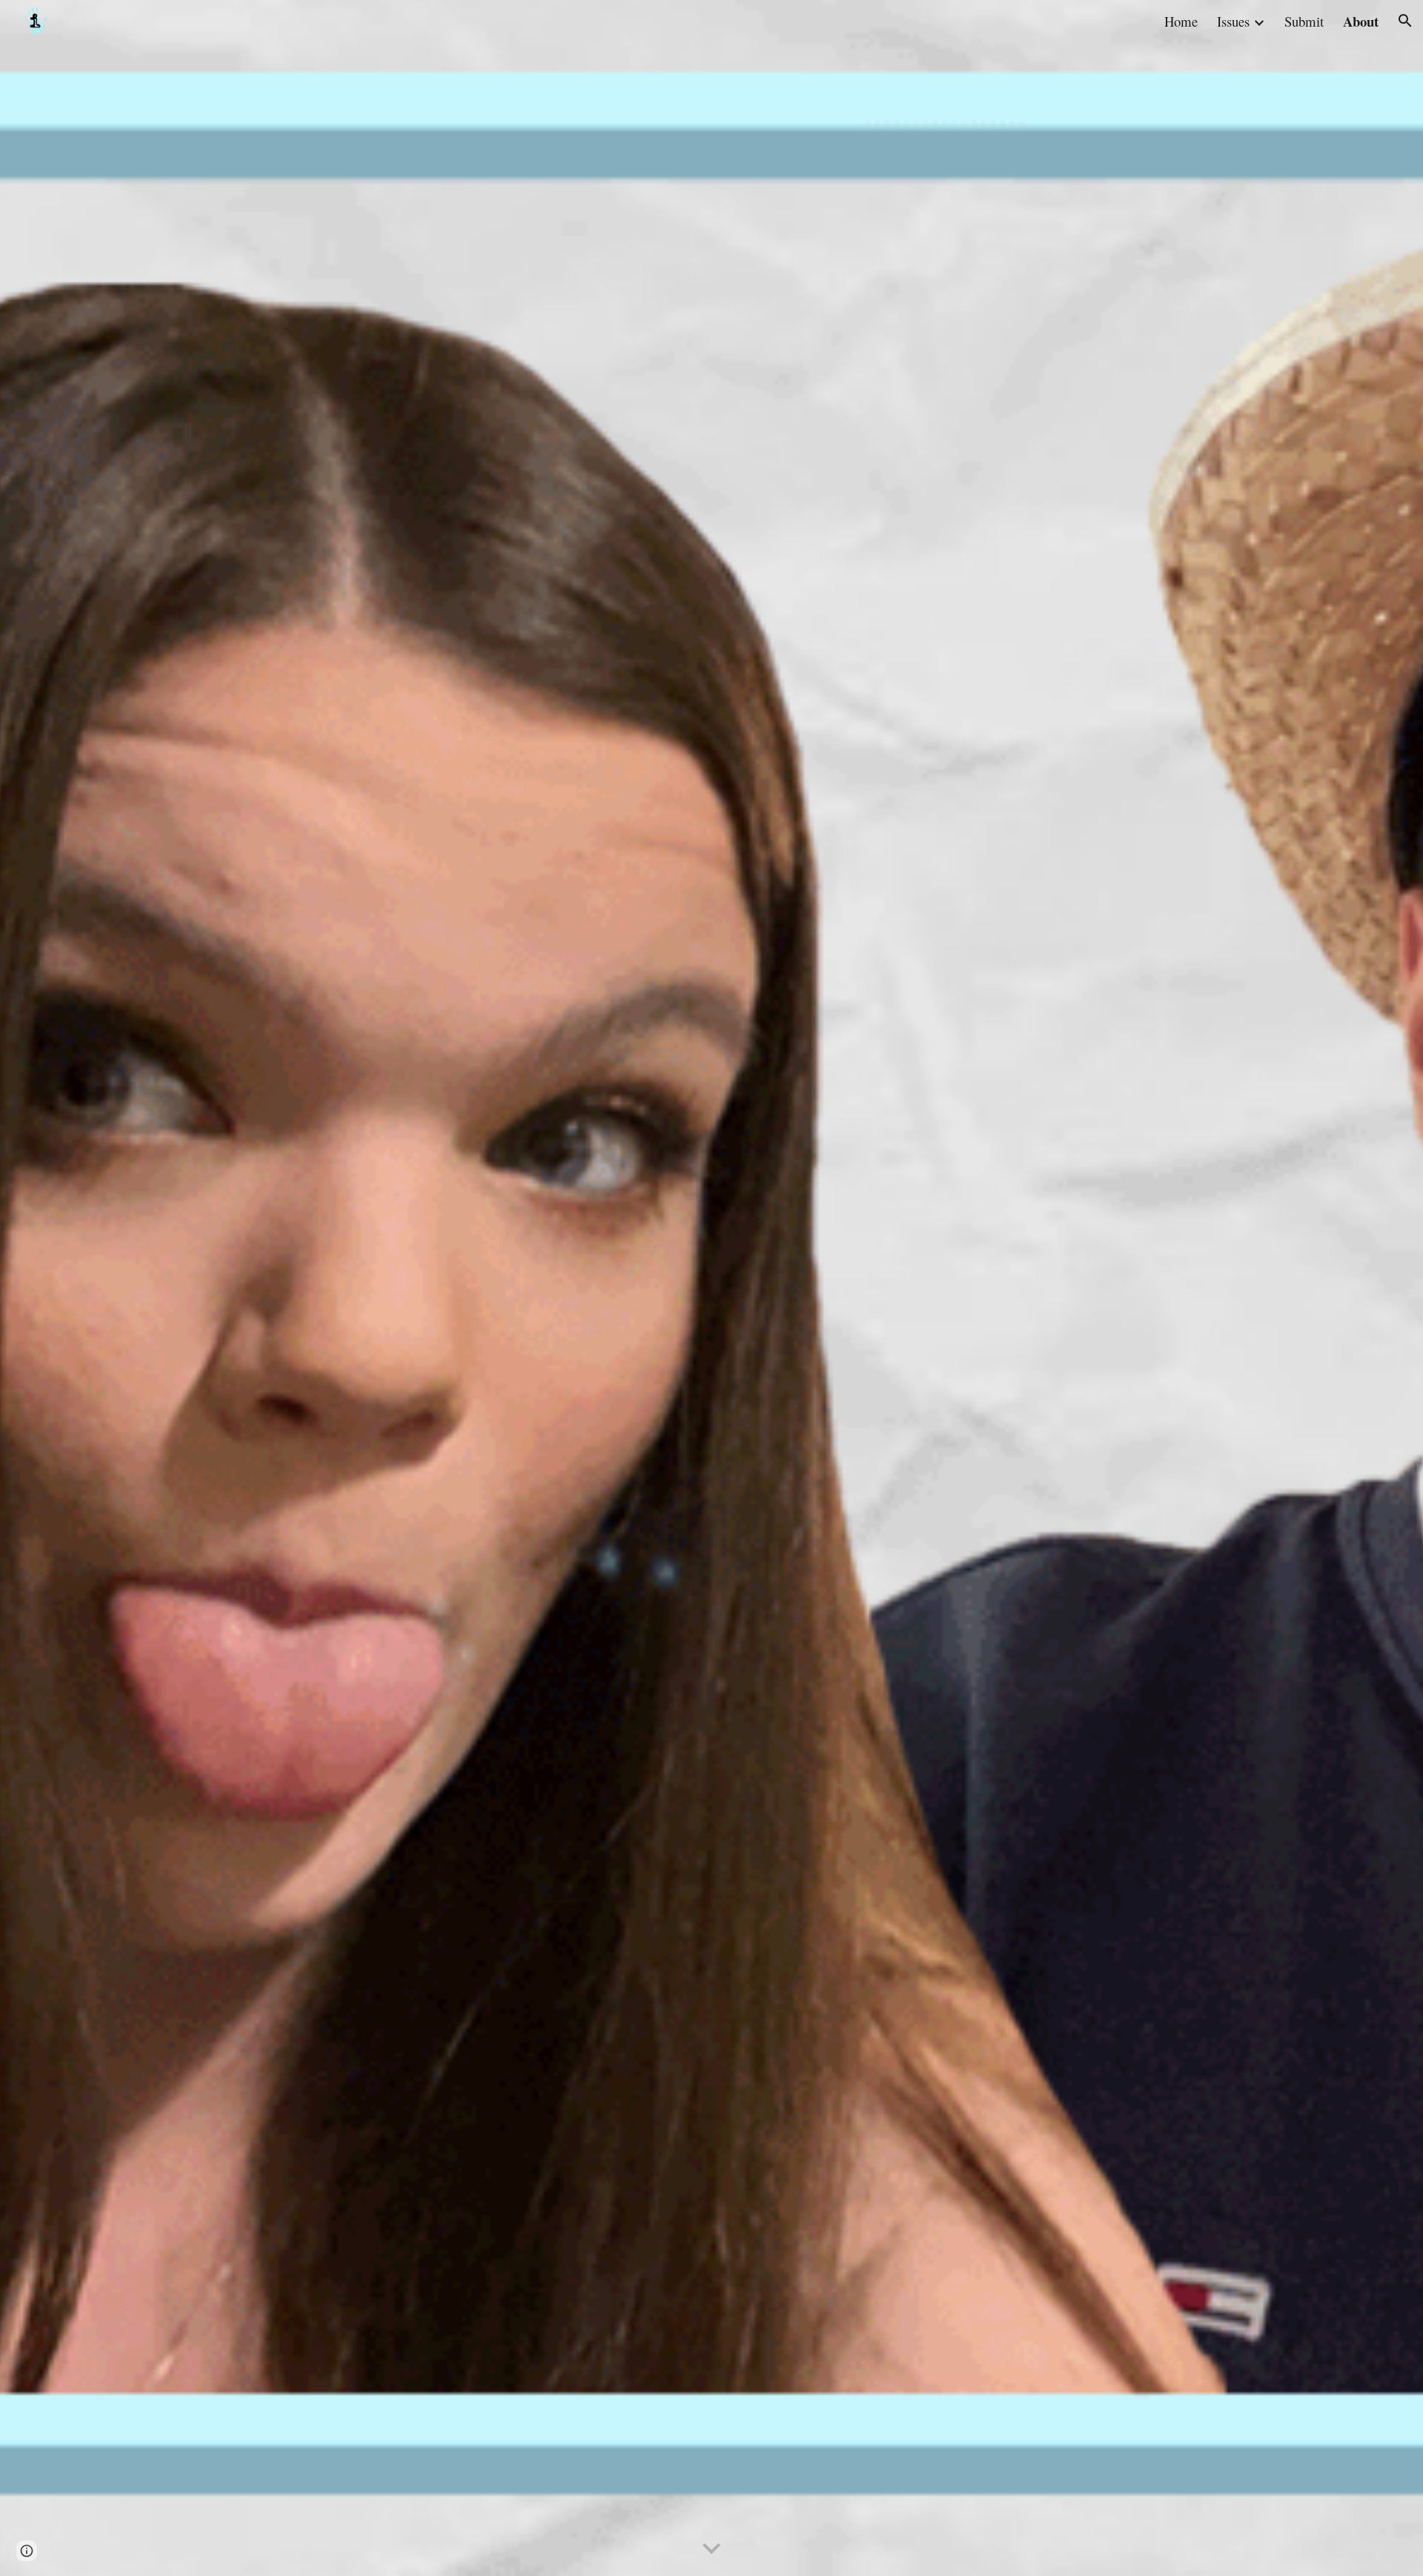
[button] (1405, 21)
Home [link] (1181, 21)
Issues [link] (1233, 21)
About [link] (1361, 21)
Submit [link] (1304, 21)
